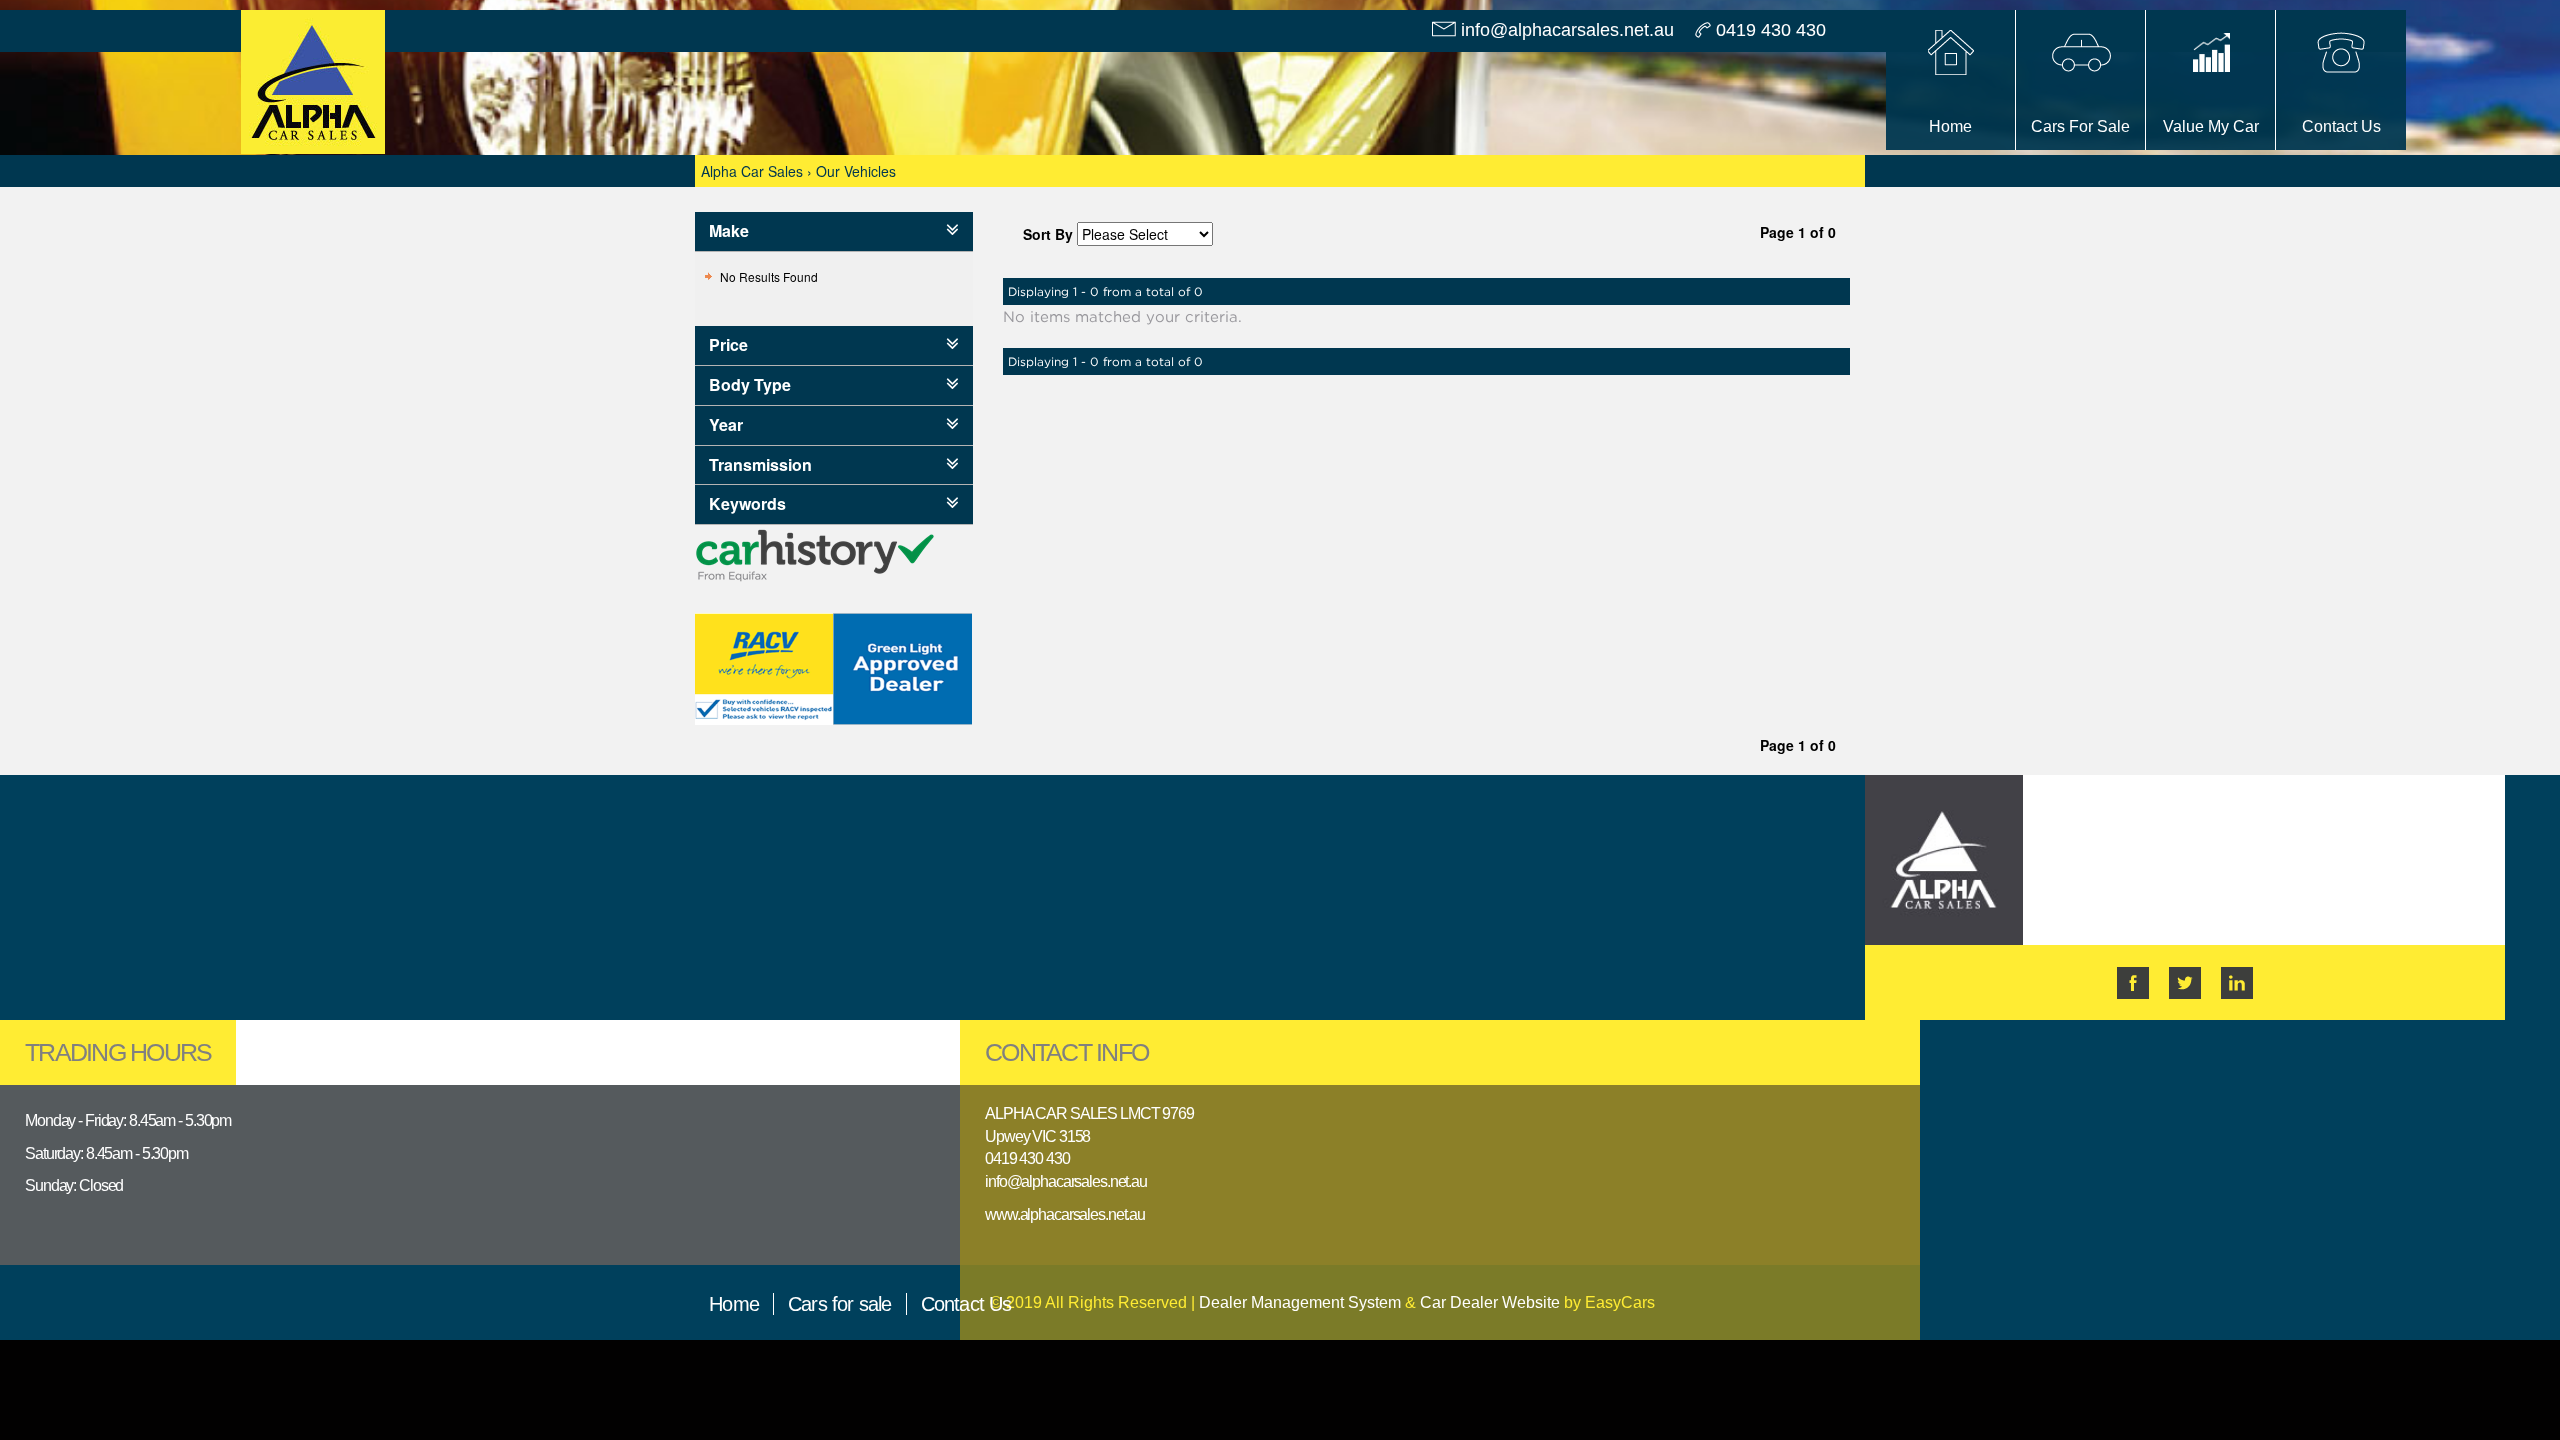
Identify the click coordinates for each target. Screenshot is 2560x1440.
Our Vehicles (856, 171)
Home (734, 1304)
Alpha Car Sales (752, 171)
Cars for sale (840, 1304)
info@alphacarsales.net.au (1567, 30)
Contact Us (966, 1304)
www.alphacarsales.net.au (1065, 1214)
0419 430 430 (1771, 30)
